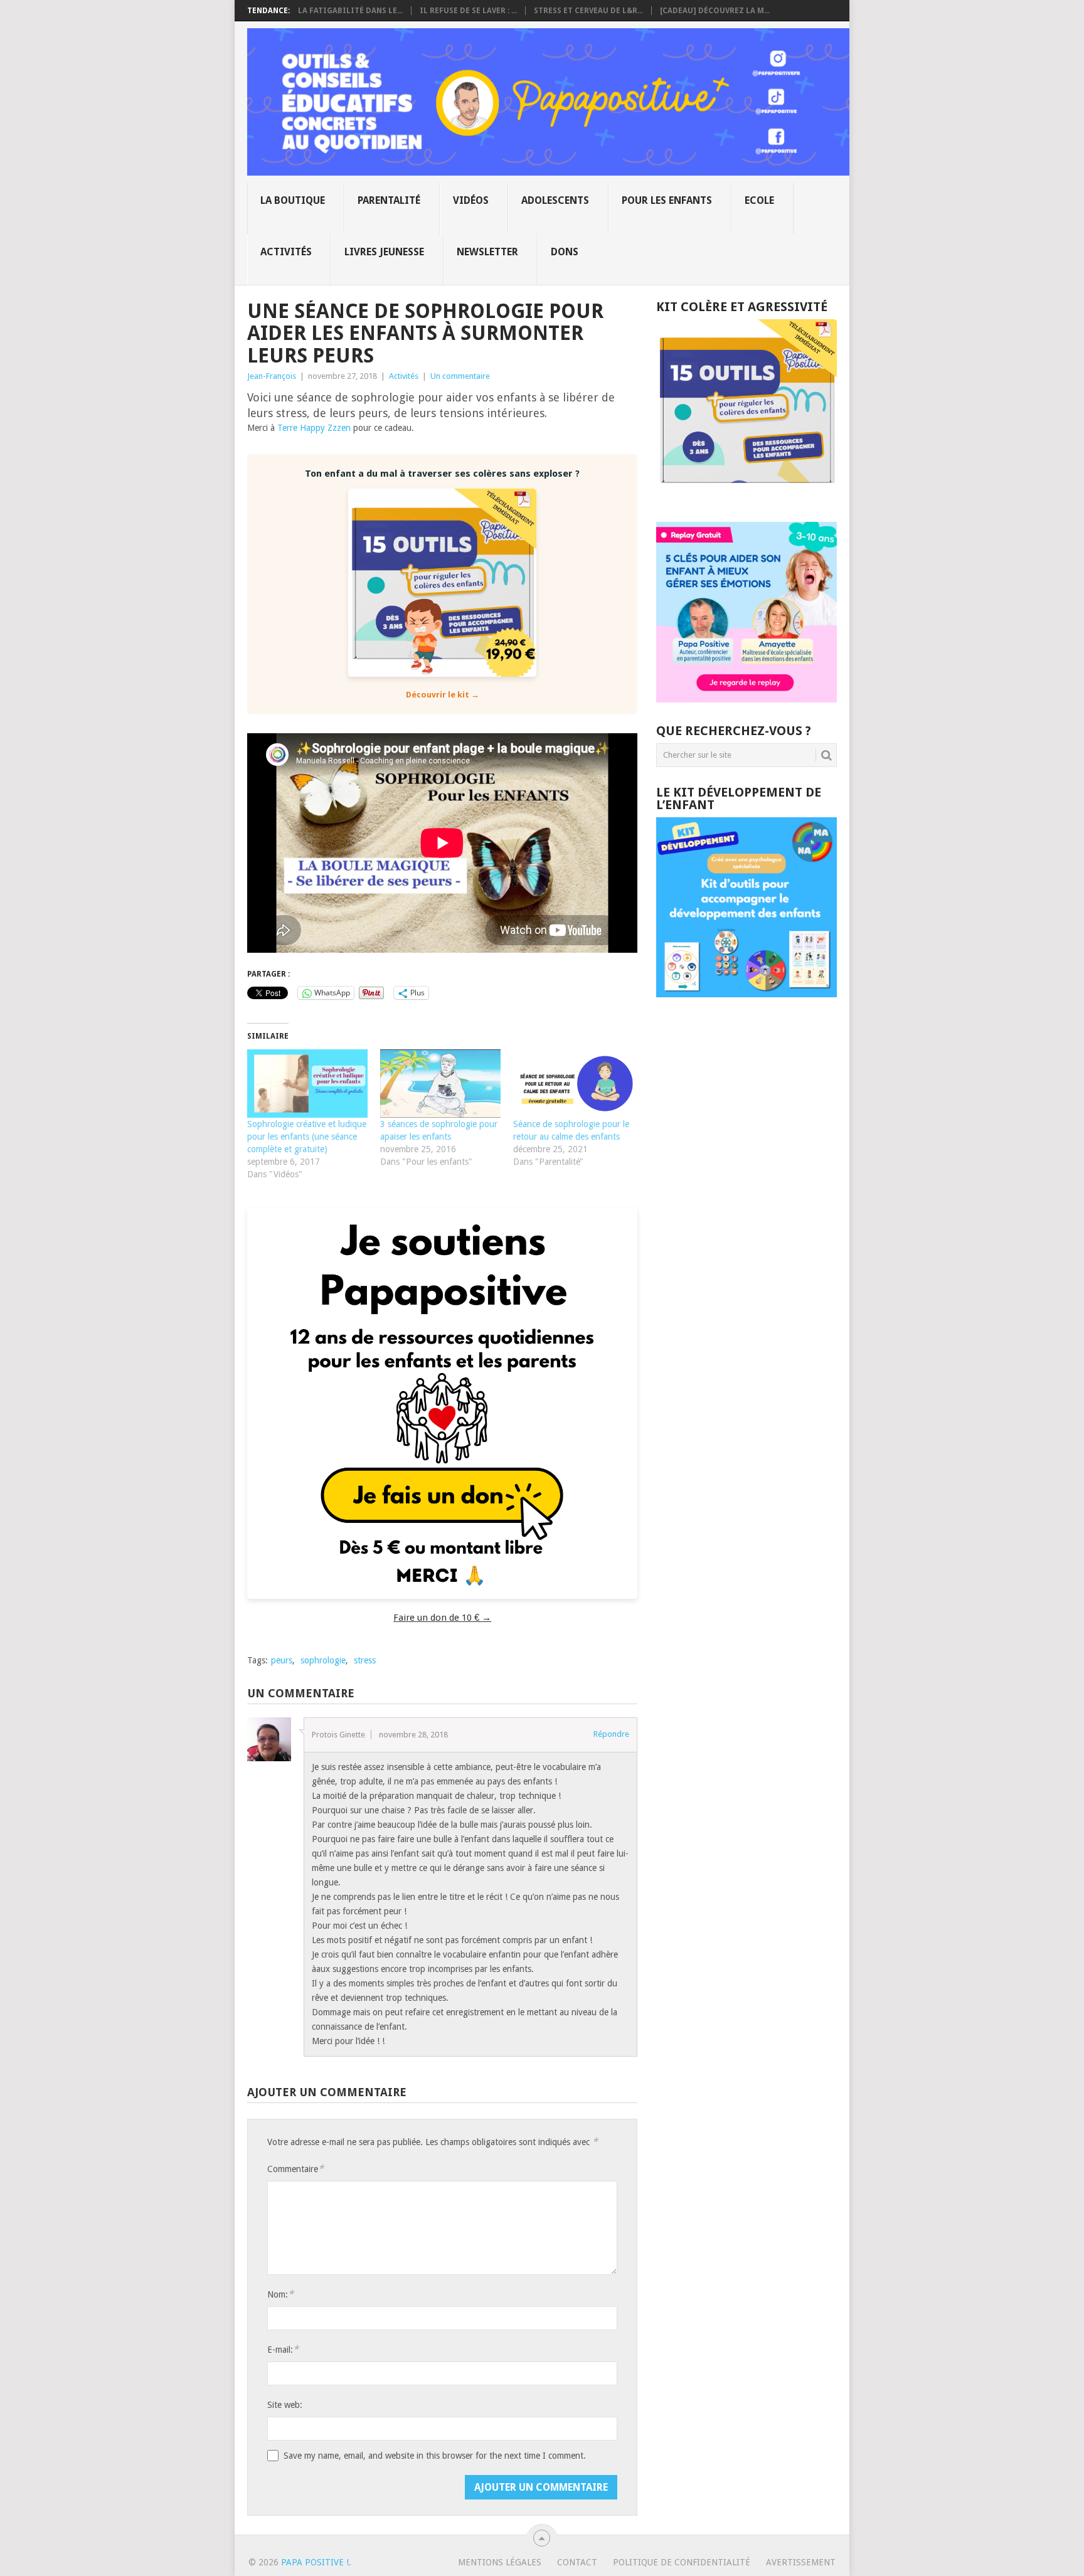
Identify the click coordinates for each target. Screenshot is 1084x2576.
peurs (282, 1660)
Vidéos (471, 200)
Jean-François (272, 376)
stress (365, 1660)
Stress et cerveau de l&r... (588, 11)
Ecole (759, 200)
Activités (286, 252)
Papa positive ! (315, 2562)
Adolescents (555, 200)
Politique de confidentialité (682, 2562)
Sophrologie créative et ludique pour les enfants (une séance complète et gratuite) (307, 1137)
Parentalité (389, 200)
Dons (565, 252)
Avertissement (801, 2562)
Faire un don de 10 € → (442, 1618)
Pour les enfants (667, 200)
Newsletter (487, 252)
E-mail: (283, 2349)
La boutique (293, 200)
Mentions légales (500, 2562)
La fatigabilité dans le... (350, 11)
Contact (577, 2562)
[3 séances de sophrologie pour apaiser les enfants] (440, 1084)
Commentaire (295, 2169)
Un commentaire (460, 376)
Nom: (280, 2294)
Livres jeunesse (384, 252)
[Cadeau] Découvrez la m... (715, 11)
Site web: (285, 2405)
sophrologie (323, 1660)
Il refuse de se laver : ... (468, 11)
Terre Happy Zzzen (314, 428)
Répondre (611, 1734)
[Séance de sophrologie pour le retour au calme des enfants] (573, 1084)
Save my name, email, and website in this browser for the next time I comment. (435, 2456)
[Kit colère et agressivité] (747, 497)
